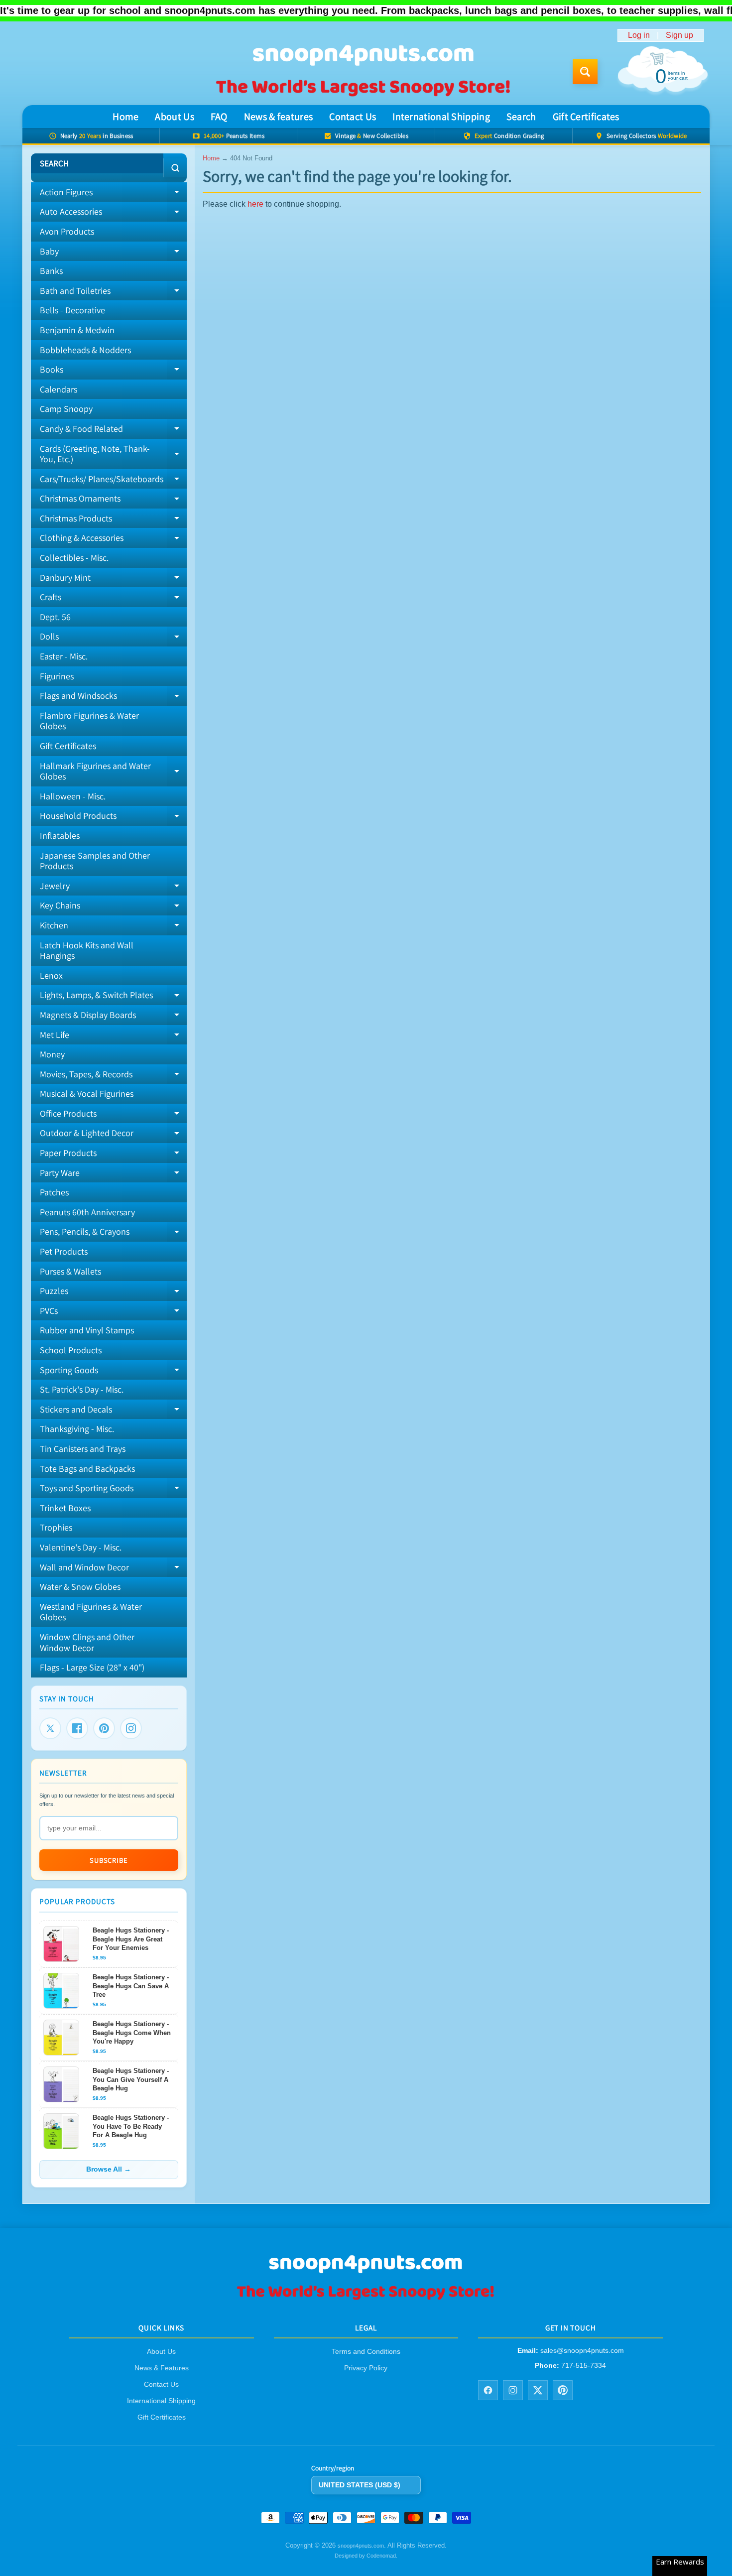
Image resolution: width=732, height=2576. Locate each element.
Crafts (113, 599)
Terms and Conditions (366, 2352)
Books (113, 372)
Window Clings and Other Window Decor (87, 1642)
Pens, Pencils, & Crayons (113, 1234)
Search (521, 117)
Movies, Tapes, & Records (113, 1076)
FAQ (219, 117)
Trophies (56, 1527)
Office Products (113, 1116)
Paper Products (113, 1155)
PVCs (113, 1313)
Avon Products (67, 231)
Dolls (113, 639)
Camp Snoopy (66, 409)
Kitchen (113, 927)
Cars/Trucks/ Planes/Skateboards (113, 481)
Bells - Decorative (72, 310)
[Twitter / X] (538, 2390)
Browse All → (109, 2169)
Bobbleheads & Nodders (85, 350)
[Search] (175, 168)
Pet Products (64, 1251)
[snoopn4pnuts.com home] (366, 2299)
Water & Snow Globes (80, 1587)
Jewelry (113, 888)
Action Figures (113, 194)
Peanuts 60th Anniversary (87, 1212)
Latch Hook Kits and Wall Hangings (87, 951)
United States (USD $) (360, 2485)
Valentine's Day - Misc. (81, 1547)
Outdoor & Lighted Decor (113, 1135)
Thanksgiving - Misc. (77, 1429)
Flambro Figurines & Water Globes (89, 721)
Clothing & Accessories (113, 540)
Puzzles (113, 1293)
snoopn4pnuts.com (361, 2546)
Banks (51, 271)
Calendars (59, 389)
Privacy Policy (366, 2368)
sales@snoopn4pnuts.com (582, 2351)
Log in (639, 35)
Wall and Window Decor (113, 1569)
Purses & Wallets (70, 1271)
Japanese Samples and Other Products (95, 861)
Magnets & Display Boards (113, 1017)
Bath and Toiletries (113, 293)
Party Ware (113, 1175)
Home (125, 117)
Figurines (57, 676)
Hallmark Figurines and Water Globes (113, 772)
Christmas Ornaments (113, 501)
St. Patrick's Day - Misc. (82, 1389)
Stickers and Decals (113, 1412)
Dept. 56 (55, 617)
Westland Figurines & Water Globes (91, 1612)
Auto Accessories (113, 214)
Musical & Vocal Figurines (87, 1094)
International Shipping (441, 117)
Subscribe (109, 1860)
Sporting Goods (113, 1372)
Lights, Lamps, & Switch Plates (113, 997)
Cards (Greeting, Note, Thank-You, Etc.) (113, 454)
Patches (54, 1192)
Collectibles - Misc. (74, 558)
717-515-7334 (584, 2365)
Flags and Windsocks (113, 698)
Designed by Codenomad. (366, 2556)
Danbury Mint (113, 580)
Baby (113, 254)
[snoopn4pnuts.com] (363, 72)
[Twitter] (50, 1728)
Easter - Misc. (64, 656)
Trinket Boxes (65, 1508)
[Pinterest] (104, 1728)
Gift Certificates (586, 117)
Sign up (679, 35)
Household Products (113, 818)
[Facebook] (77, 1728)
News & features (279, 117)
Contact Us (353, 117)
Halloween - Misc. (73, 796)
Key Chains (113, 907)
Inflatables (60, 836)
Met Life (113, 1037)
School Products (71, 1350)
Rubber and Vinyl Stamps (87, 1330)
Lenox (51, 975)
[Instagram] (131, 1728)
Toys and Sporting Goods (113, 1490)
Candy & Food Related (113, 431)
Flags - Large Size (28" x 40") (92, 1667)
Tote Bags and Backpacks (87, 1469)
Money (52, 1054)
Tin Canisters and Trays (83, 1449)
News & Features (162, 2368)
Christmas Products (113, 520)
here (255, 204)
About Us (174, 117)
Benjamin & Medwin (77, 330)
